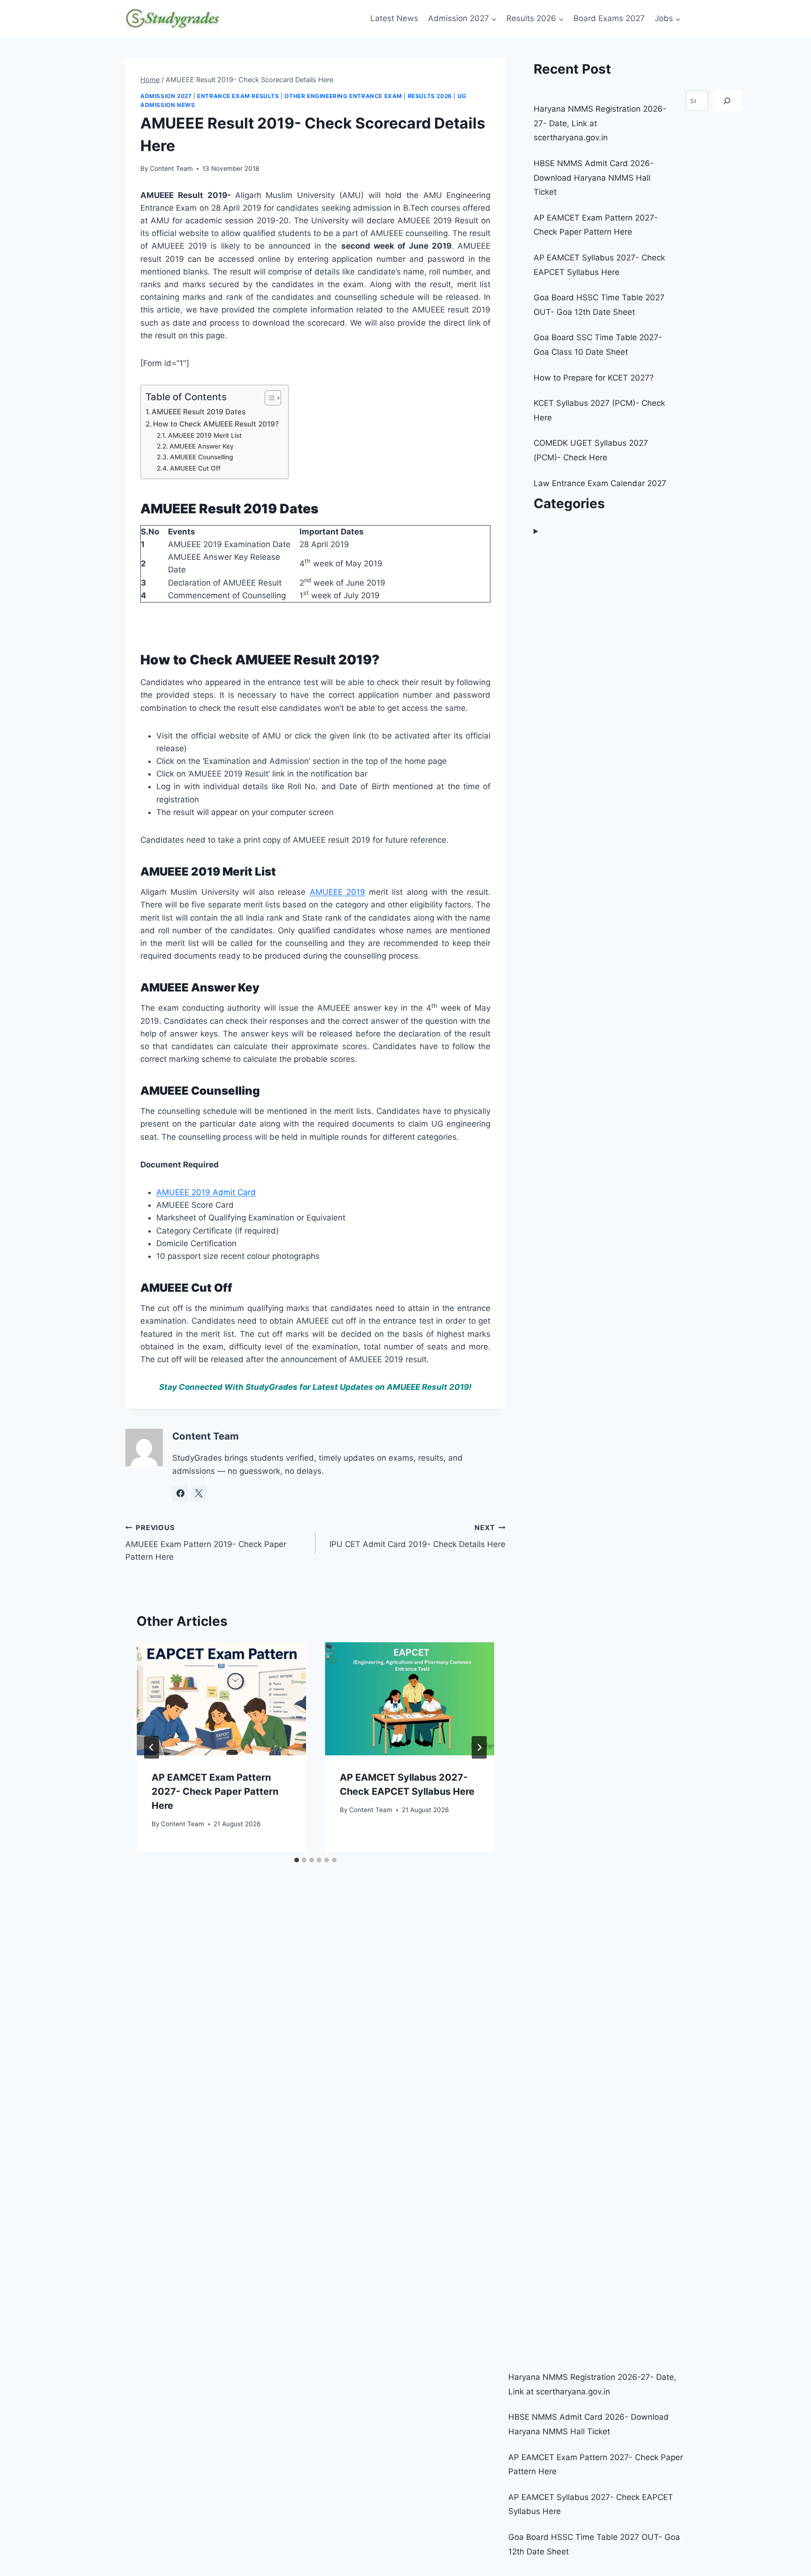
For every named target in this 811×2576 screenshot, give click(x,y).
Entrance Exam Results (238, 96)
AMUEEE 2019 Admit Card (206, 1192)
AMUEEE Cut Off (195, 468)
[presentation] (221, 1699)
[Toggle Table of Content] (268, 398)
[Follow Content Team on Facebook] (180, 1494)
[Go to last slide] (152, 1747)
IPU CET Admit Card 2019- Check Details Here (417, 1536)
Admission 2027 (166, 96)
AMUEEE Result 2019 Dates (199, 412)
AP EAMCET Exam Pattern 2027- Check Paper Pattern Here (215, 1791)
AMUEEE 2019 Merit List (205, 435)
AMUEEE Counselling (202, 457)
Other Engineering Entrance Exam (343, 96)
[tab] (297, 1860)
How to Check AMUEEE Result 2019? (216, 424)
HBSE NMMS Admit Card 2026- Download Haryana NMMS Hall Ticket (594, 178)
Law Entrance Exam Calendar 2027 (600, 483)
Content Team (171, 168)
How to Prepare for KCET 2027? (594, 378)
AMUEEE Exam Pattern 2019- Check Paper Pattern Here (206, 1543)
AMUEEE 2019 (337, 892)
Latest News (394, 18)
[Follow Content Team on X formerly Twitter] (199, 1494)
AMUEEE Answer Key (202, 446)
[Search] (727, 101)
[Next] (479, 1747)
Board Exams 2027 (609, 18)
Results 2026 (430, 96)
